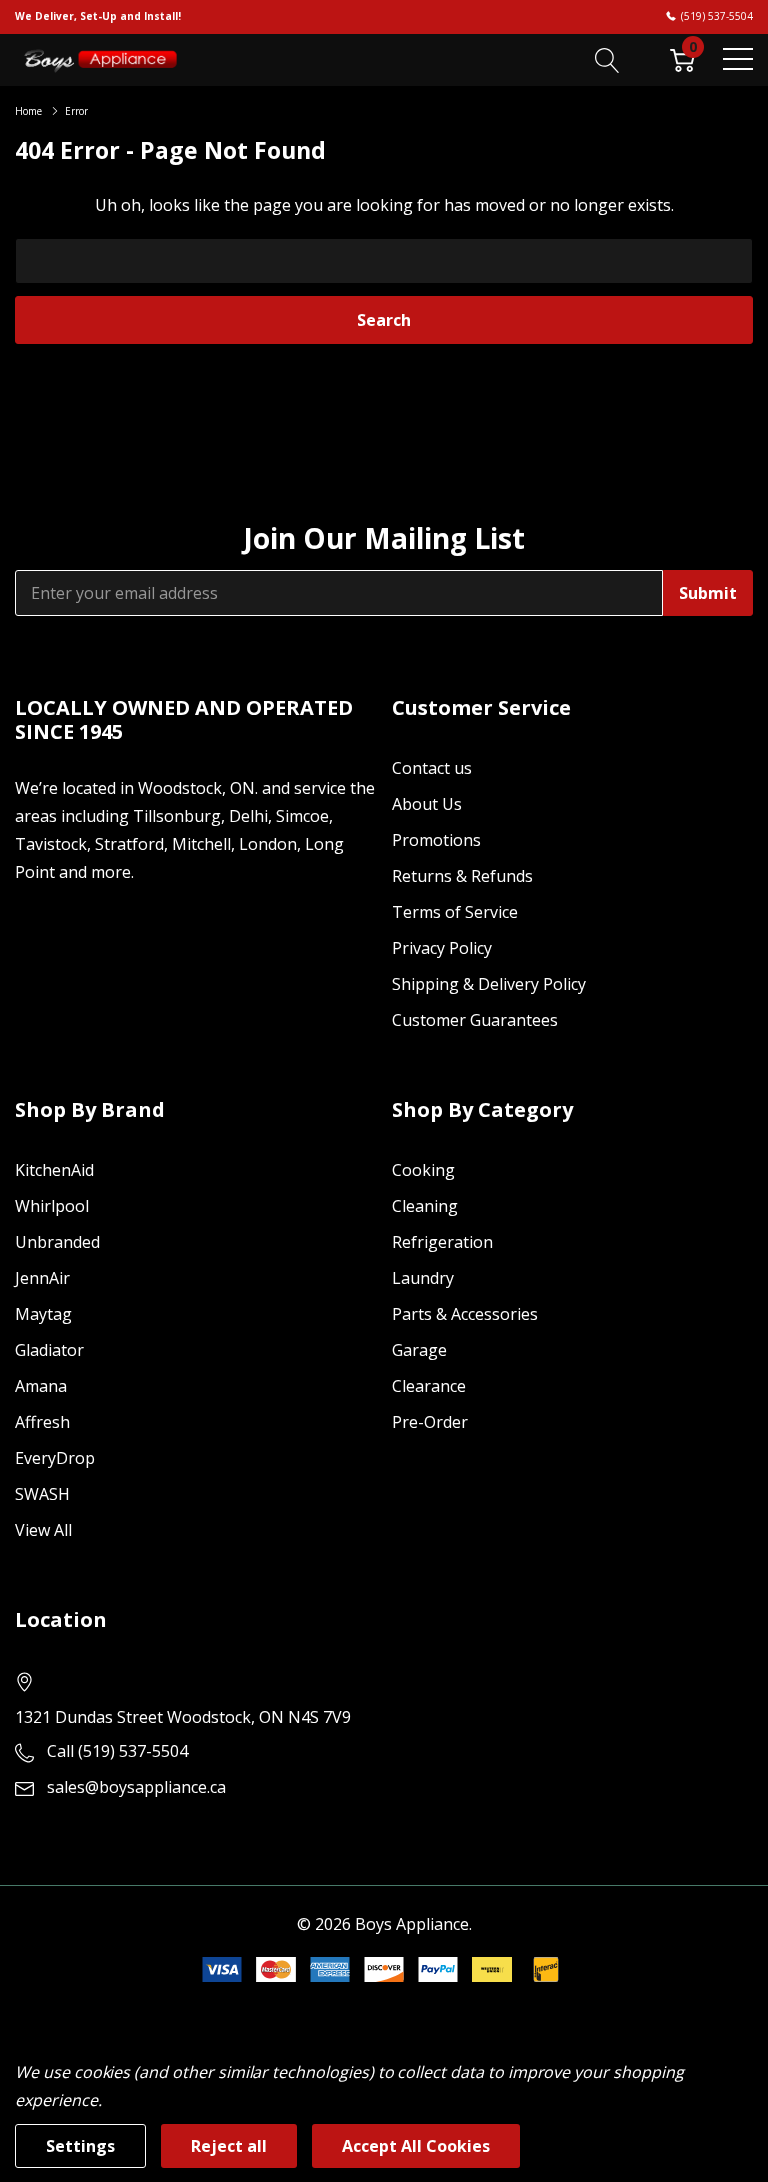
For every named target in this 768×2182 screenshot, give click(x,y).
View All (43, 1530)
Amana (41, 1386)
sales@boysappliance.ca (136, 1787)
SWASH (42, 1494)
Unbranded (57, 1242)
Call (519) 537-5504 (117, 1751)
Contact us (432, 768)
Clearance (429, 1386)
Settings (80, 2146)
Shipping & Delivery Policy (489, 984)
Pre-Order (430, 1422)
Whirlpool (52, 1206)
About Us (427, 804)
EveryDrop (55, 1458)
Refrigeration (442, 1242)
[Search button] (607, 59)
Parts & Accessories (465, 1314)
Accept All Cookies (416, 2146)
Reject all (229, 2146)
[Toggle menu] (738, 59)
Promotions (436, 840)
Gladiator (49, 1350)
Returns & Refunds (462, 876)
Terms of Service (455, 912)
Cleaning (425, 1206)
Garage (419, 1350)
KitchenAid (54, 1170)
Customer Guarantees (475, 1020)
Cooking (423, 1170)
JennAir (42, 1278)
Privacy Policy (442, 948)
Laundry (423, 1278)
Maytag (43, 1314)
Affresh (42, 1422)
